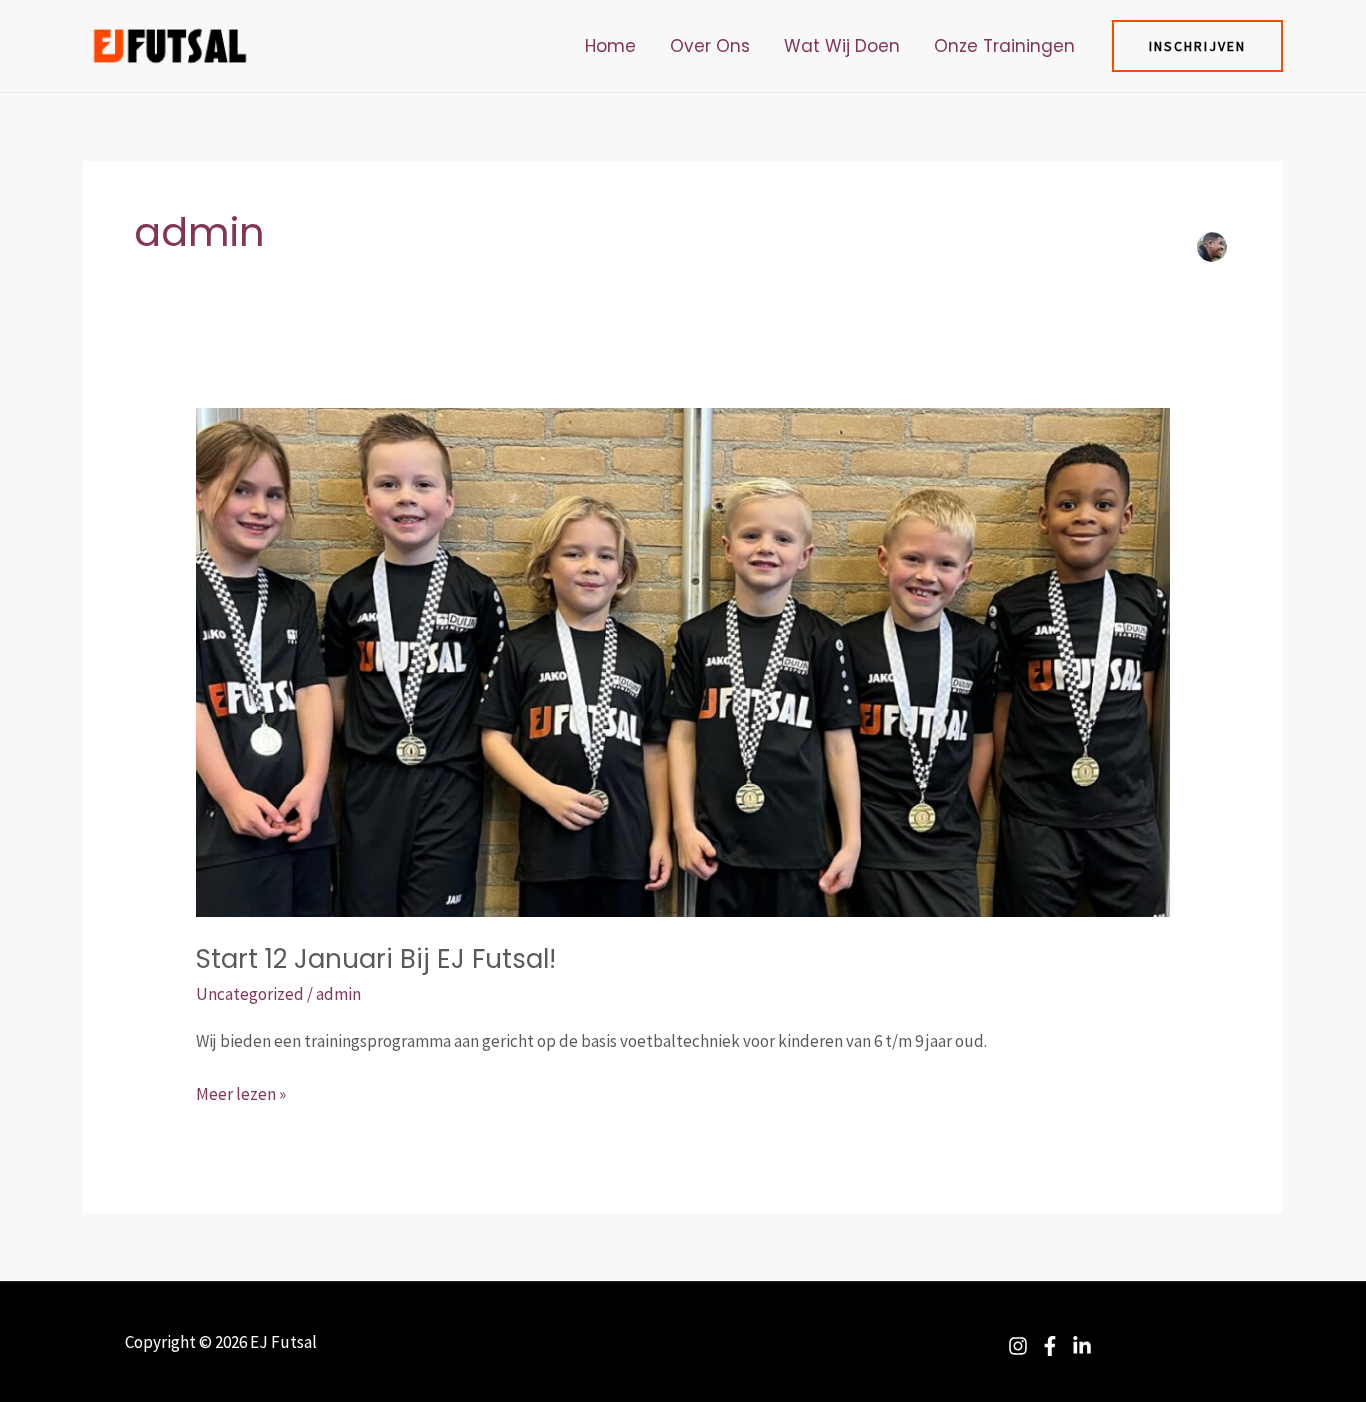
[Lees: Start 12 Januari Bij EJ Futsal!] (682, 661)
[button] (1197, 46)
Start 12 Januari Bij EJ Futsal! (376, 959)
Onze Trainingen (1004, 46)
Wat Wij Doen (842, 46)
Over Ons (710, 46)
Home (610, 46)
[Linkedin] (1082, 1346)
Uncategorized (250, 994)
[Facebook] (1050, 1346)
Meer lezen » (241, 1092)
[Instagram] (1018, 1346)
